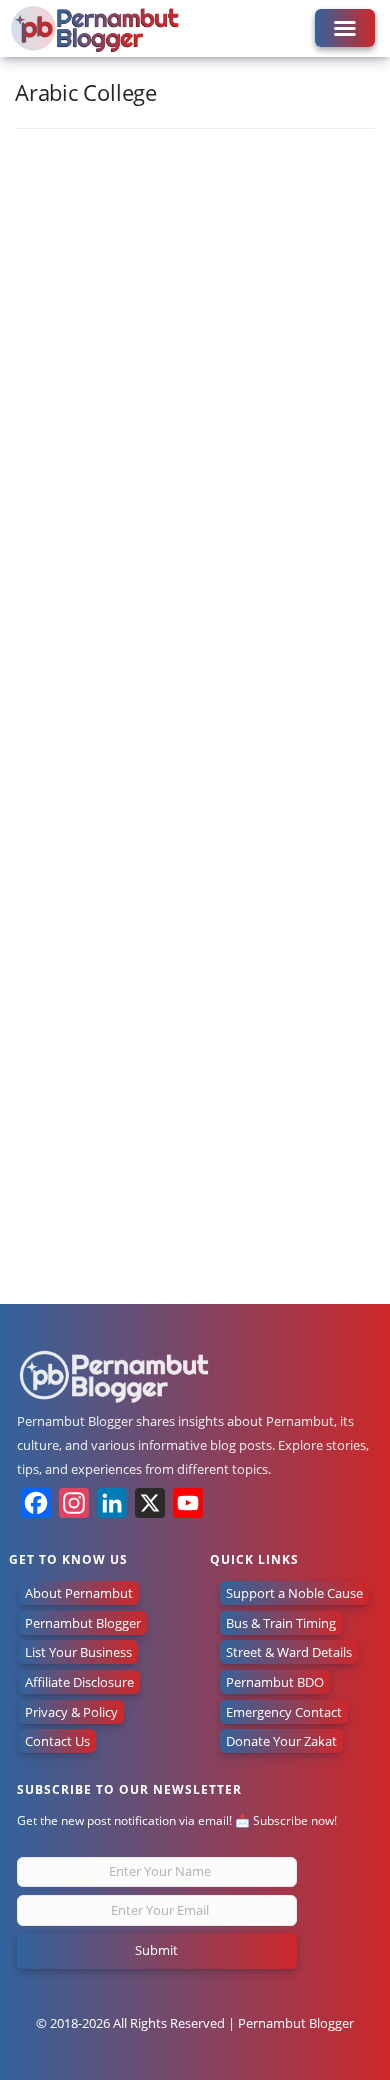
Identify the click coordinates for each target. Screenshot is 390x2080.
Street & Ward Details (289, 1652)
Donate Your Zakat (281, 1741)
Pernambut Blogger (83, 1623)
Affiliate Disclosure (79, 1682)
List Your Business (78, 1652)
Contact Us (57, 1741)
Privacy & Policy (71, 1712)
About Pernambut (79, 1593)
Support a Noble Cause (294, 1593)
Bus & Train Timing (281, 1623)
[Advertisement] (195, 1099)
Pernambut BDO (275, 1682)
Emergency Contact (284, 1712)
